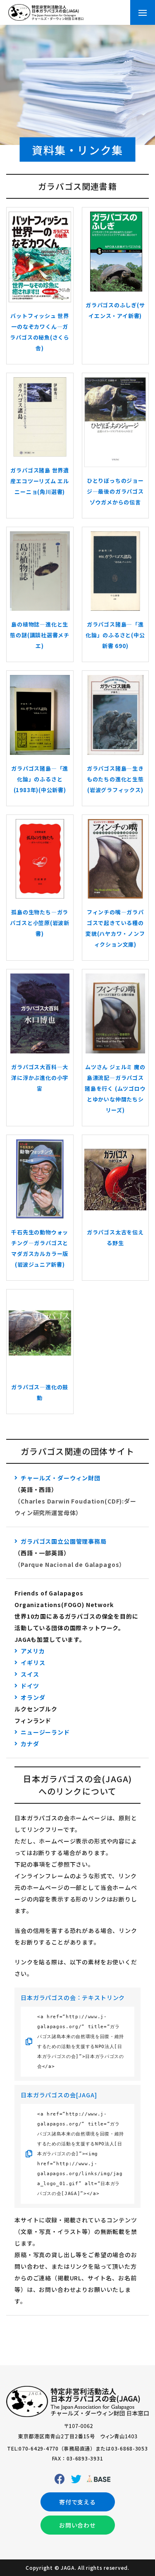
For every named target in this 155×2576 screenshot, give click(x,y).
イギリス (33, 1663)
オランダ (33, 1697)
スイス (30, 1674)
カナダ (30, 1744)
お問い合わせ (77, 2525)
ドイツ (30, 1686)
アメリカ (33, 1651)
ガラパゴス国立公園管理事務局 (64, 1541)
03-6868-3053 (130, 2448)
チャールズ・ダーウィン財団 (61, 1478)
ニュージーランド (45, 1732)
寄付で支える (77, 2502)
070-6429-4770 (38, 2448)
